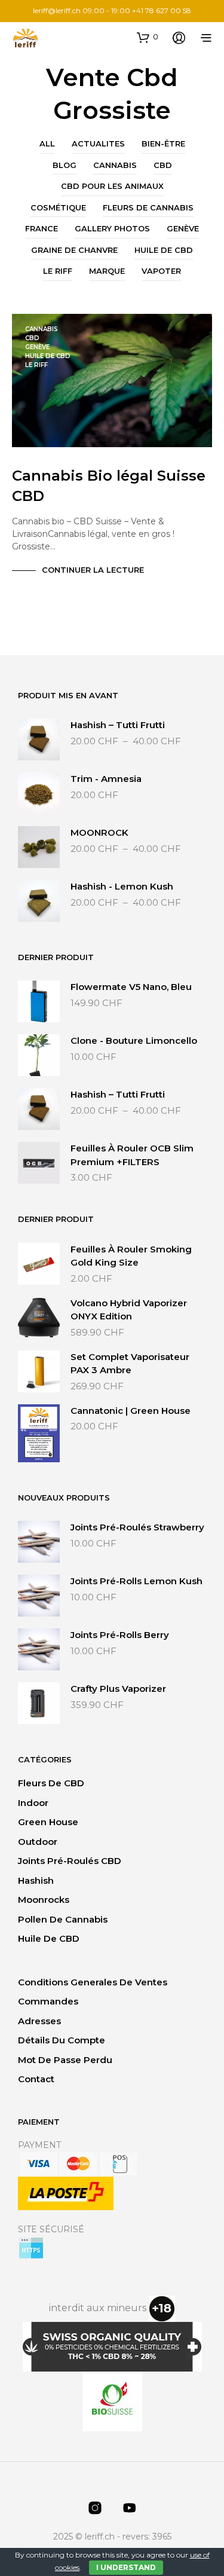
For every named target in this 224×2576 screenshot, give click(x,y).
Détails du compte (62, 2040)
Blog (65, 165)
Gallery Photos (112, 228)
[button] (148, 37)
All (47, 143)
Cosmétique (58, 207)
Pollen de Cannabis (63, 1919)
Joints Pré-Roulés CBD (70, 1861)
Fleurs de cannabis (148, 207)
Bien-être (163, 143)
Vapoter (161, 271)
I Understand (126, 2567)
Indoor (33, 1803)
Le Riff (58, 271)
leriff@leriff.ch (57, 10)
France (42, 228)
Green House (48, 1822)
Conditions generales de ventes (93, 1982)
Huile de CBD (164, 250)
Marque (107, 271)
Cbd (163, 165)
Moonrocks (44, 1900)
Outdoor (38, 1842)
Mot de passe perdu (65, 2060)
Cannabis (115, 165)
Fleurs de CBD (51, 1783)
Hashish (36, 1880)
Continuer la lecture (93, 570)
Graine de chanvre (74, 250)
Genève (183, 228)
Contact (36, 2079)
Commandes (48, 2001)
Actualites (98, 143)
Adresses (39, 2021)
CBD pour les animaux (112, 186)
